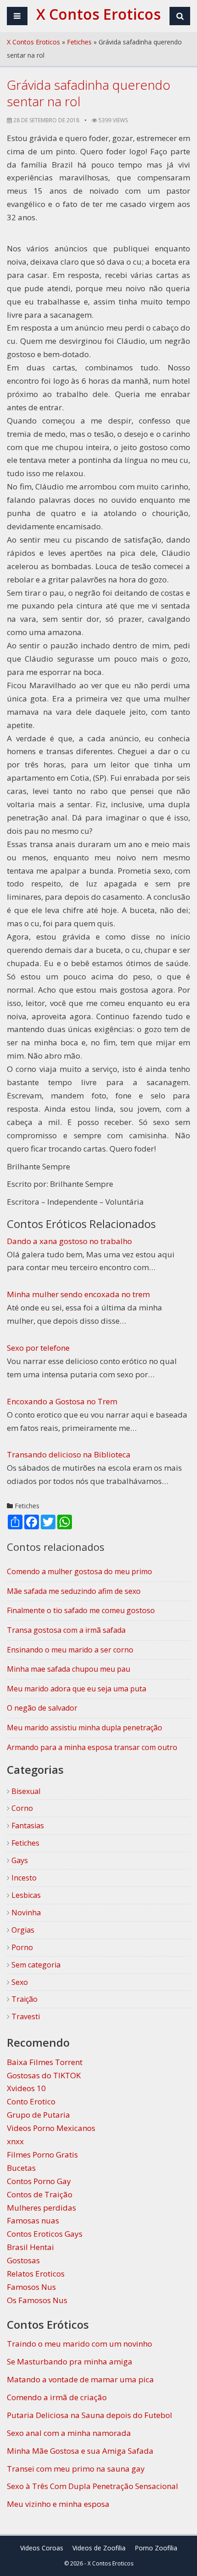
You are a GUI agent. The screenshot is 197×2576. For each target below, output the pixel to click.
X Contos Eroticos (33, 42)
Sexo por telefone (38, 1348)
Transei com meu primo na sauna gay (76, 2469)
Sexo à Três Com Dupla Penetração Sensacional (93, 2486)
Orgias (22, 1930)
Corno (21, 1808)
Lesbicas (25, 1895)
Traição (24, 1999)
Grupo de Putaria (38, 2115)
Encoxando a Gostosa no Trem (62, 1401)
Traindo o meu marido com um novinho (79, 2344)
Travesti (25, 2016)
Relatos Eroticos (36, 2274)
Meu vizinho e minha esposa (58, 2504)
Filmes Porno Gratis (42, 2155)
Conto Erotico (31, 2101)
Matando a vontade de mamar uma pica (80, 2379)
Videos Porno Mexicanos (51, 2128)
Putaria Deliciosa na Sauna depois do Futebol (90, 2415)
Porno (21, 1947)
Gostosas (23, 2260)
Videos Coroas (42, 2548)
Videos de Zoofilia (99, 2548)
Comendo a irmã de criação (57, 2397)
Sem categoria (35, 1965)
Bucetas (21, 2168)
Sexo (19, 1982)
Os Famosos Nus (37, 2300)
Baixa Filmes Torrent (45, 2062)
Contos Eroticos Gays (45, 2234)
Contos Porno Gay (39, 2181)
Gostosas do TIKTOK (44, 2075)
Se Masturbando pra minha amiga (70, 2361)
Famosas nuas (33, 2220)
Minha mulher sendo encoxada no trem (78, 1294)
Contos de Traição (40, 2194)
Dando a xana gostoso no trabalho (69, 1241)
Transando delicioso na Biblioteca (69, 1454)
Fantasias (27, 1826)
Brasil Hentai (30, 2247)
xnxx (15, 2141)
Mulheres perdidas (41, 2208)
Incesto (23, 1878)
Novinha (25, 1913)
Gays (19, 1860)
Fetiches (79, 42)
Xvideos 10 (26, 2088)
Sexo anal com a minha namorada (69, 2433)
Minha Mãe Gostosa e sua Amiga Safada (80, 2451)
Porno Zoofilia (156, 2548)
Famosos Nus (31, 2287)
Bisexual (25, 1791)
